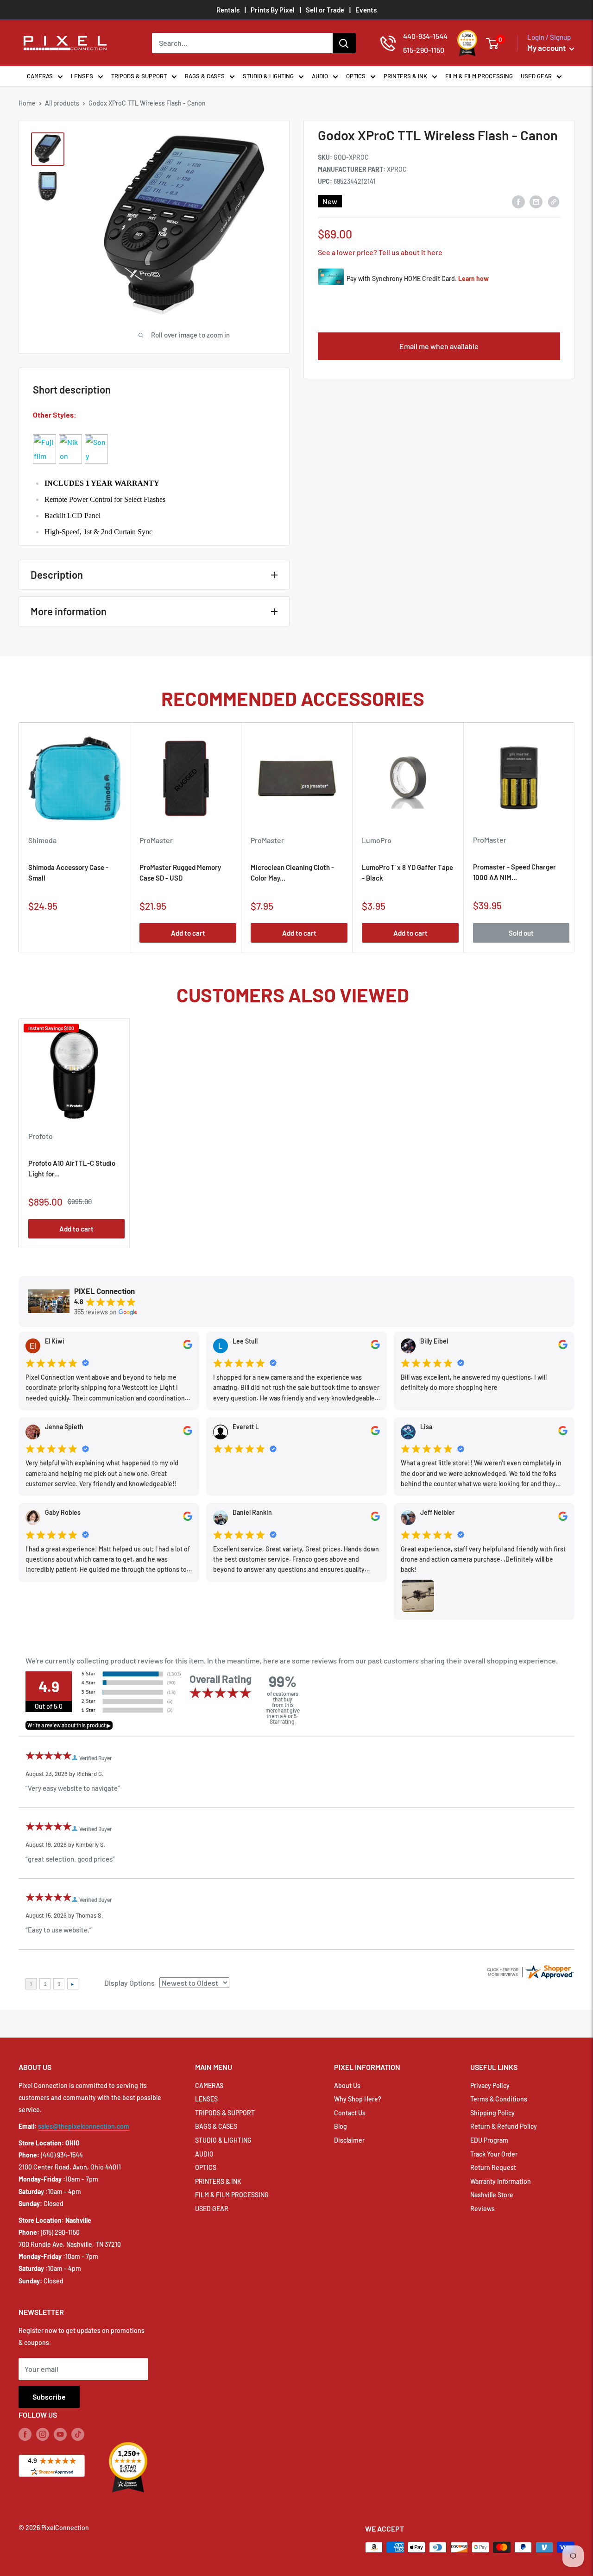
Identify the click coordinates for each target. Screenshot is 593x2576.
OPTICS (356, 76)
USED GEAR (536, 76)
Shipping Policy (492, 2113)
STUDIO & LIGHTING (268, 76)
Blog (341, 2126)
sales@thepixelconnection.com (84, 2126)
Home (27, 103)
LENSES (82, 76)
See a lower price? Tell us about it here (380, 252)
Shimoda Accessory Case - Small (68, 872)
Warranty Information (501, 2181)
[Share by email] (536, 201)
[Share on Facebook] (518, 201)
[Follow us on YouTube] (60, 2434)
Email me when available (439, 346)
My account (547, 48)
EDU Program (489, 2140)
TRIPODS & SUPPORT (139, 76)
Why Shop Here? (358, 2099)
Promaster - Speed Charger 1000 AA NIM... (514, 872)
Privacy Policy (490, 2085)
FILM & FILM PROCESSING (479, 76)
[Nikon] (70, 434)
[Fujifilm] (44, 434)
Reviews (483, 2209)
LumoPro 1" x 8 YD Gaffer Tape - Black (407, 872)
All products (62, 103)
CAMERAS (40, 76)
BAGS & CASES (205, 76)
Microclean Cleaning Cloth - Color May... (292, 872)
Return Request (493, 2167)
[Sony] (96, 434)
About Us (347, 2085)
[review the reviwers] (188, 1347)
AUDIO (320, 76)
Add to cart (188, 933)
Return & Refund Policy (504, 2126)
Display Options (129, 1983)
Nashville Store (492, 2195)
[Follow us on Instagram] (43, 2434)
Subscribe (49, 2397)
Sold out (521, 933)
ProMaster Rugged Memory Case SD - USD (180, 872)
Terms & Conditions (499, 2099)
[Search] (344, 43)
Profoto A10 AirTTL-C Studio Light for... (72, 1168)
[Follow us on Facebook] (25, 2434)
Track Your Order (494, 2154)
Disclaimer (349, 2140)
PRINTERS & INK (405, 76)
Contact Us (350, 2113)
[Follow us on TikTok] (78, 2434)
